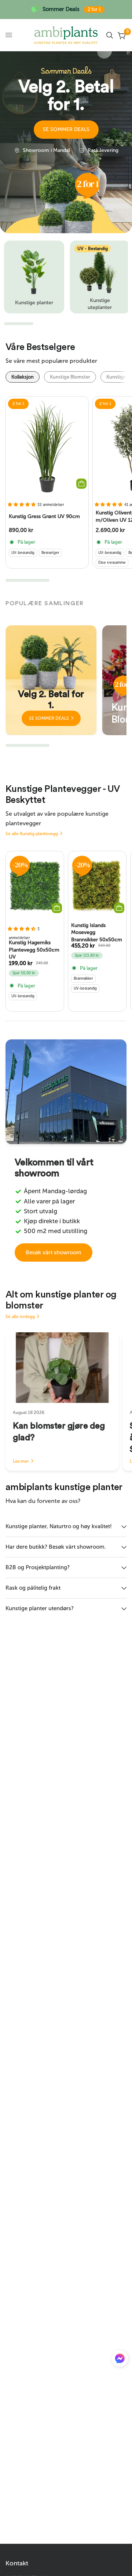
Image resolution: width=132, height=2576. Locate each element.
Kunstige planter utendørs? (40, 1608)
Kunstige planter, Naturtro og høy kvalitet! (59, 1526)
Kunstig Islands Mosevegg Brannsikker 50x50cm (97, 932)
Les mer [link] (21, 1461)
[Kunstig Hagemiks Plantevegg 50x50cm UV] (35, 886)
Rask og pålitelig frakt (33, 1588)
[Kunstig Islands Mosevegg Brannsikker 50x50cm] (97, 886)
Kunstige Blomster (70, 377)
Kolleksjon (23, 377)
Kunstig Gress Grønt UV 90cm (44, 516)
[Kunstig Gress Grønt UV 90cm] (47, 446)
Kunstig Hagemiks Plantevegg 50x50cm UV (34, 950)
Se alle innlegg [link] (20, 1317)
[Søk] (110, 35)
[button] (66, 130)
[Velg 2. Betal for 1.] (51, 680)
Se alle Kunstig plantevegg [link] (32, 834)
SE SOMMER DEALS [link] (49, 718)
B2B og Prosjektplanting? (38, 1567)
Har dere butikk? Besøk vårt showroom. (56, 1547)
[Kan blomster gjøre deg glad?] (62, 1368)
